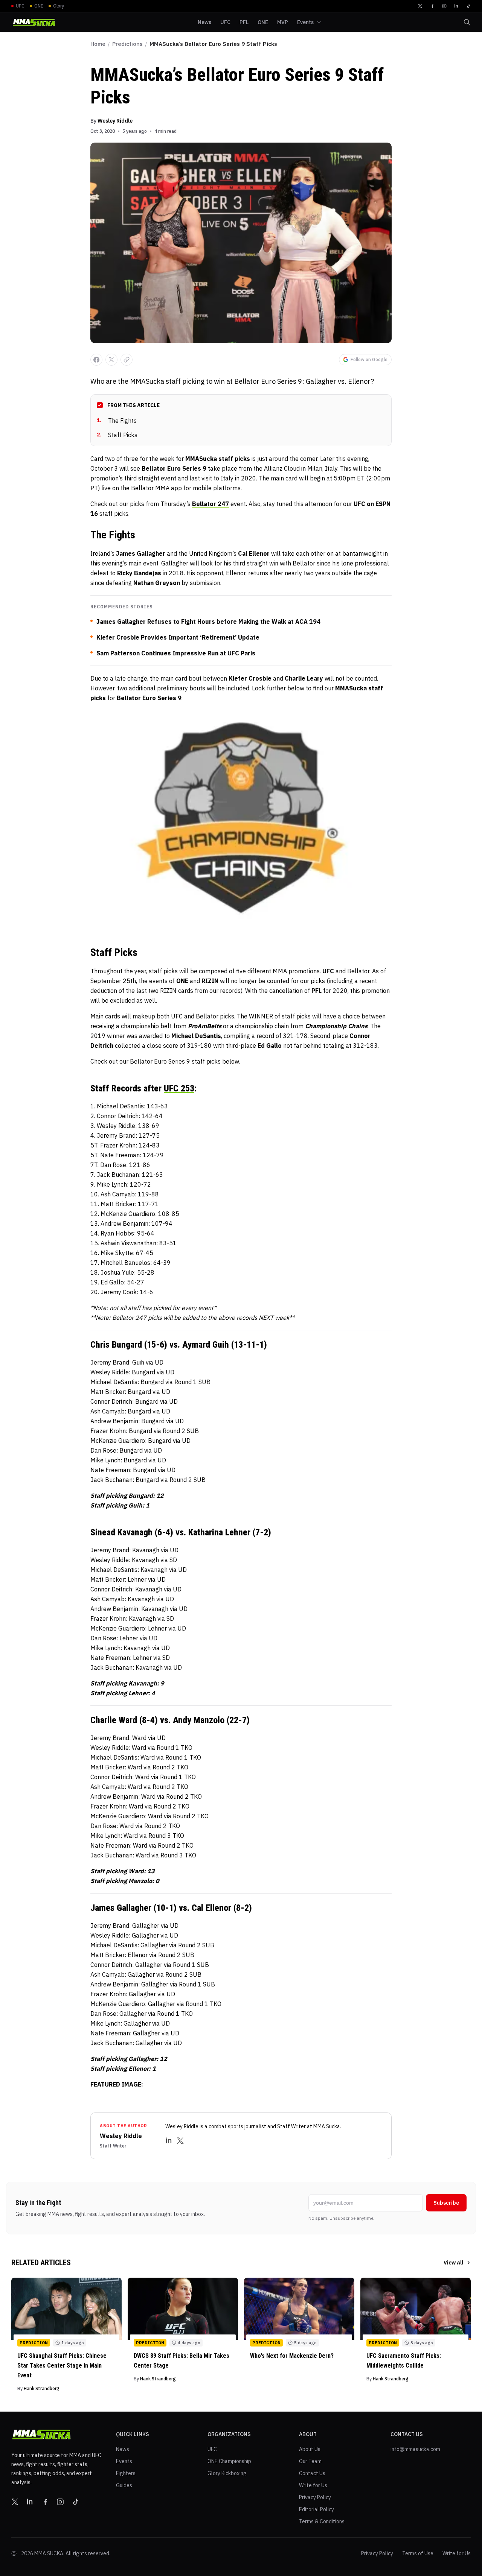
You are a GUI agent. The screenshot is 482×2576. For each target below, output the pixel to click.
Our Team (310, 2461)
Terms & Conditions (322, 2521)
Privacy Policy (315, 2497)
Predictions (127, 44)
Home (98, 44)
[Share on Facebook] (96, 360)
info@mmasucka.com (415, 2449)
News (123, 2449)
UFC (212, 2449)
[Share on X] (111, 360)
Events (124, 2461)
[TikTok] (468, 6)
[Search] (467, 22)
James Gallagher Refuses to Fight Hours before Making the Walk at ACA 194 (208, 622)
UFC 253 (179, 1088)
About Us (310, 2449)
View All (453, 2263)
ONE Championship (229, 2461)
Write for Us (313, 2485)
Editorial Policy (317, 2509)
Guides (124, 2485)
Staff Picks (117, 435)
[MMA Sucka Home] (34, 22)
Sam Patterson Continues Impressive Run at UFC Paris (176, 653)
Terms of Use (418, 2553)
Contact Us (312, 2473)
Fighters (126, 2473)
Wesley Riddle (115, 121)
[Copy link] (127, 360)
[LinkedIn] (456, 6)
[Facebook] (432, 6)
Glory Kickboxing (227, 2473)
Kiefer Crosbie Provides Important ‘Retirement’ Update (178, 637)
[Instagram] (444, 6)
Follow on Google (369, 359)
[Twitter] (420, 6)
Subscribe (446, 2203)
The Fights (117, 421)
